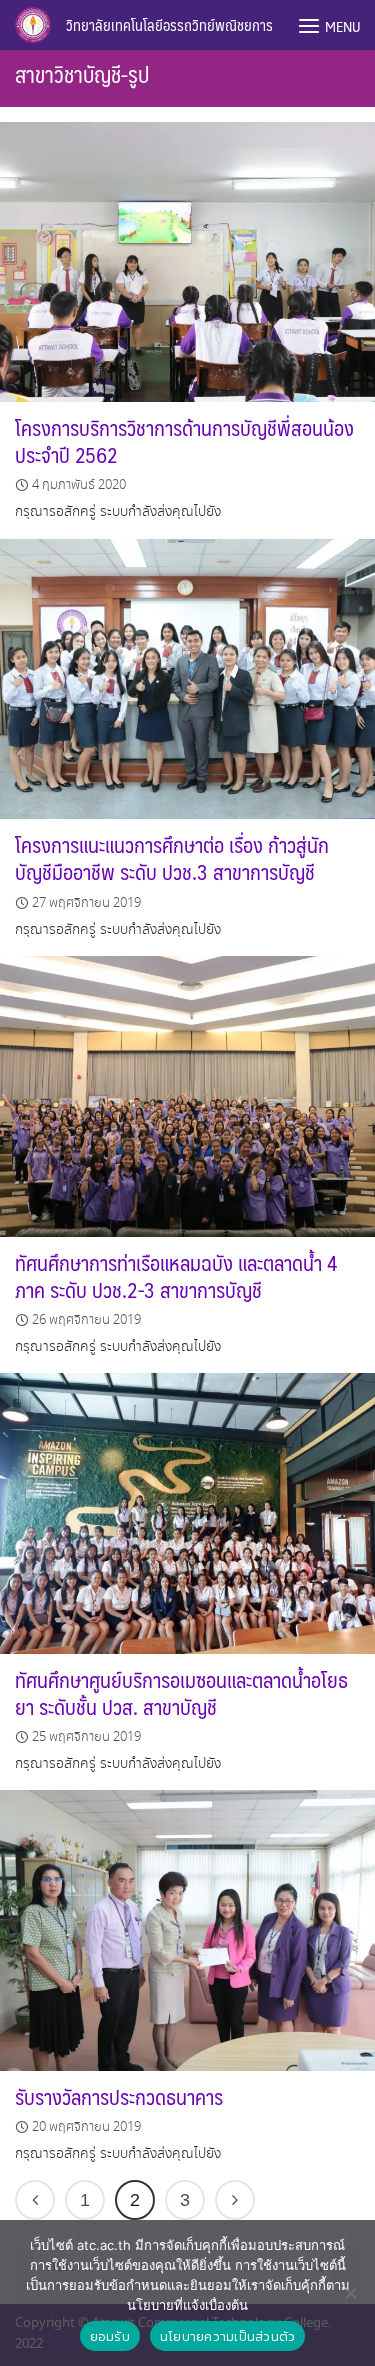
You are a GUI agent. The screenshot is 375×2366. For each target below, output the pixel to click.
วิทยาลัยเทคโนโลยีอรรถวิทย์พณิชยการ (169, 24)
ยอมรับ (110, 2336)
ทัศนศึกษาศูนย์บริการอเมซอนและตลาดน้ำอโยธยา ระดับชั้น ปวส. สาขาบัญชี (181, 1693)
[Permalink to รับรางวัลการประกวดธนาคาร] (187, 1928)
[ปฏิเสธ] (350, 2293)
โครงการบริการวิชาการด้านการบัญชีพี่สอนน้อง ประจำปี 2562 (184, 441)
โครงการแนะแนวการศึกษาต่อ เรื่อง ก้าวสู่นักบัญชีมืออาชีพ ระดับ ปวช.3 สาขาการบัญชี (172, 858)
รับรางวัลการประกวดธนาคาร (119, 2096)
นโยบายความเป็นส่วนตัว (228, 2336)
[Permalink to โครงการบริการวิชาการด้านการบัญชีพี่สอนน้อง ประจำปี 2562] (187, 259)
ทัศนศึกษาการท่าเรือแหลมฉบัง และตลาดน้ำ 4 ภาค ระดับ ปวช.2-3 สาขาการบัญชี (176, 1276)
